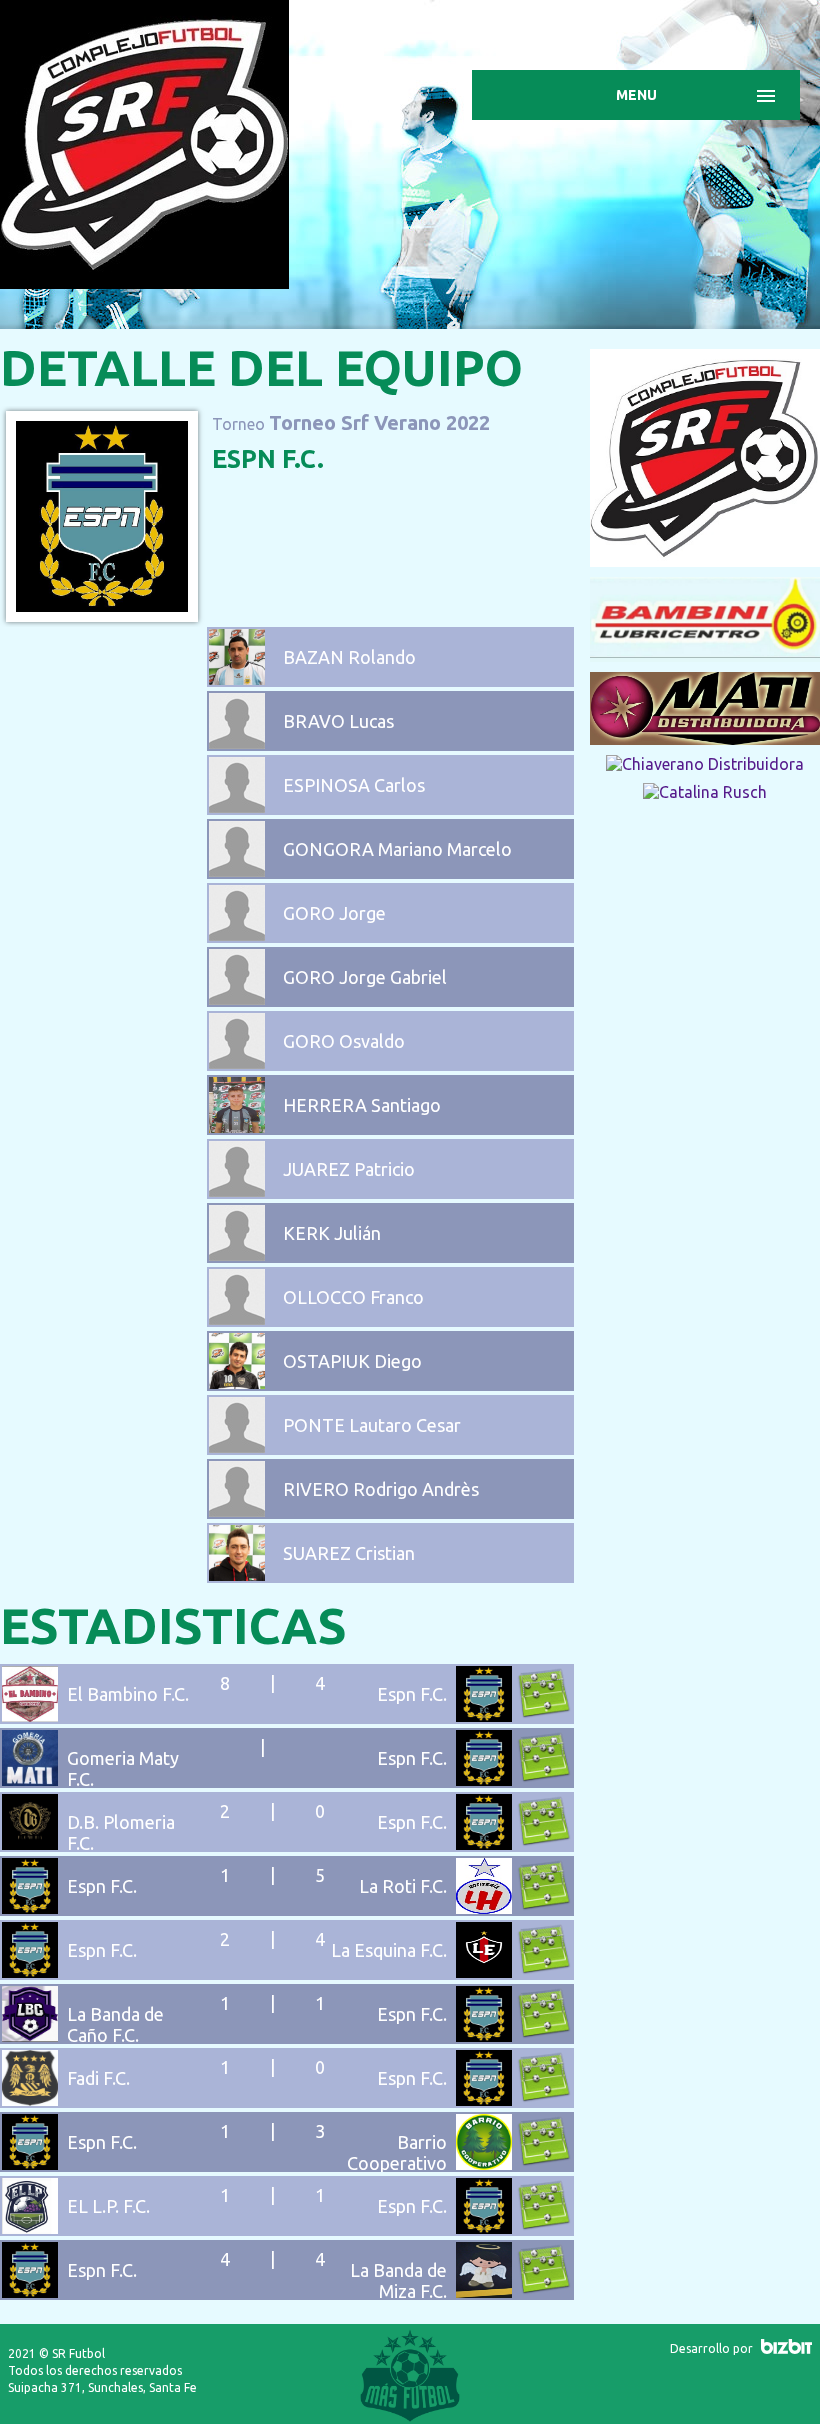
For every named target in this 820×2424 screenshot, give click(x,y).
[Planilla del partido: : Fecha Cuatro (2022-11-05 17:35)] (544, 2099)
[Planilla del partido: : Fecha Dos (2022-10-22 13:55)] (544, 2227)
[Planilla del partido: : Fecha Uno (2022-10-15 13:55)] (544, 2291)
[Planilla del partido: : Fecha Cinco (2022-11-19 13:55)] (544, 2035)
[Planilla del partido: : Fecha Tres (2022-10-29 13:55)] (544, 2163)
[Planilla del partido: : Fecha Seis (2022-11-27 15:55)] (544, 1971)
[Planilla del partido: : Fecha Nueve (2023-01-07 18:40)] (544, 1843)
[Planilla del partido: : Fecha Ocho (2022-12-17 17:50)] (544, 1907)
